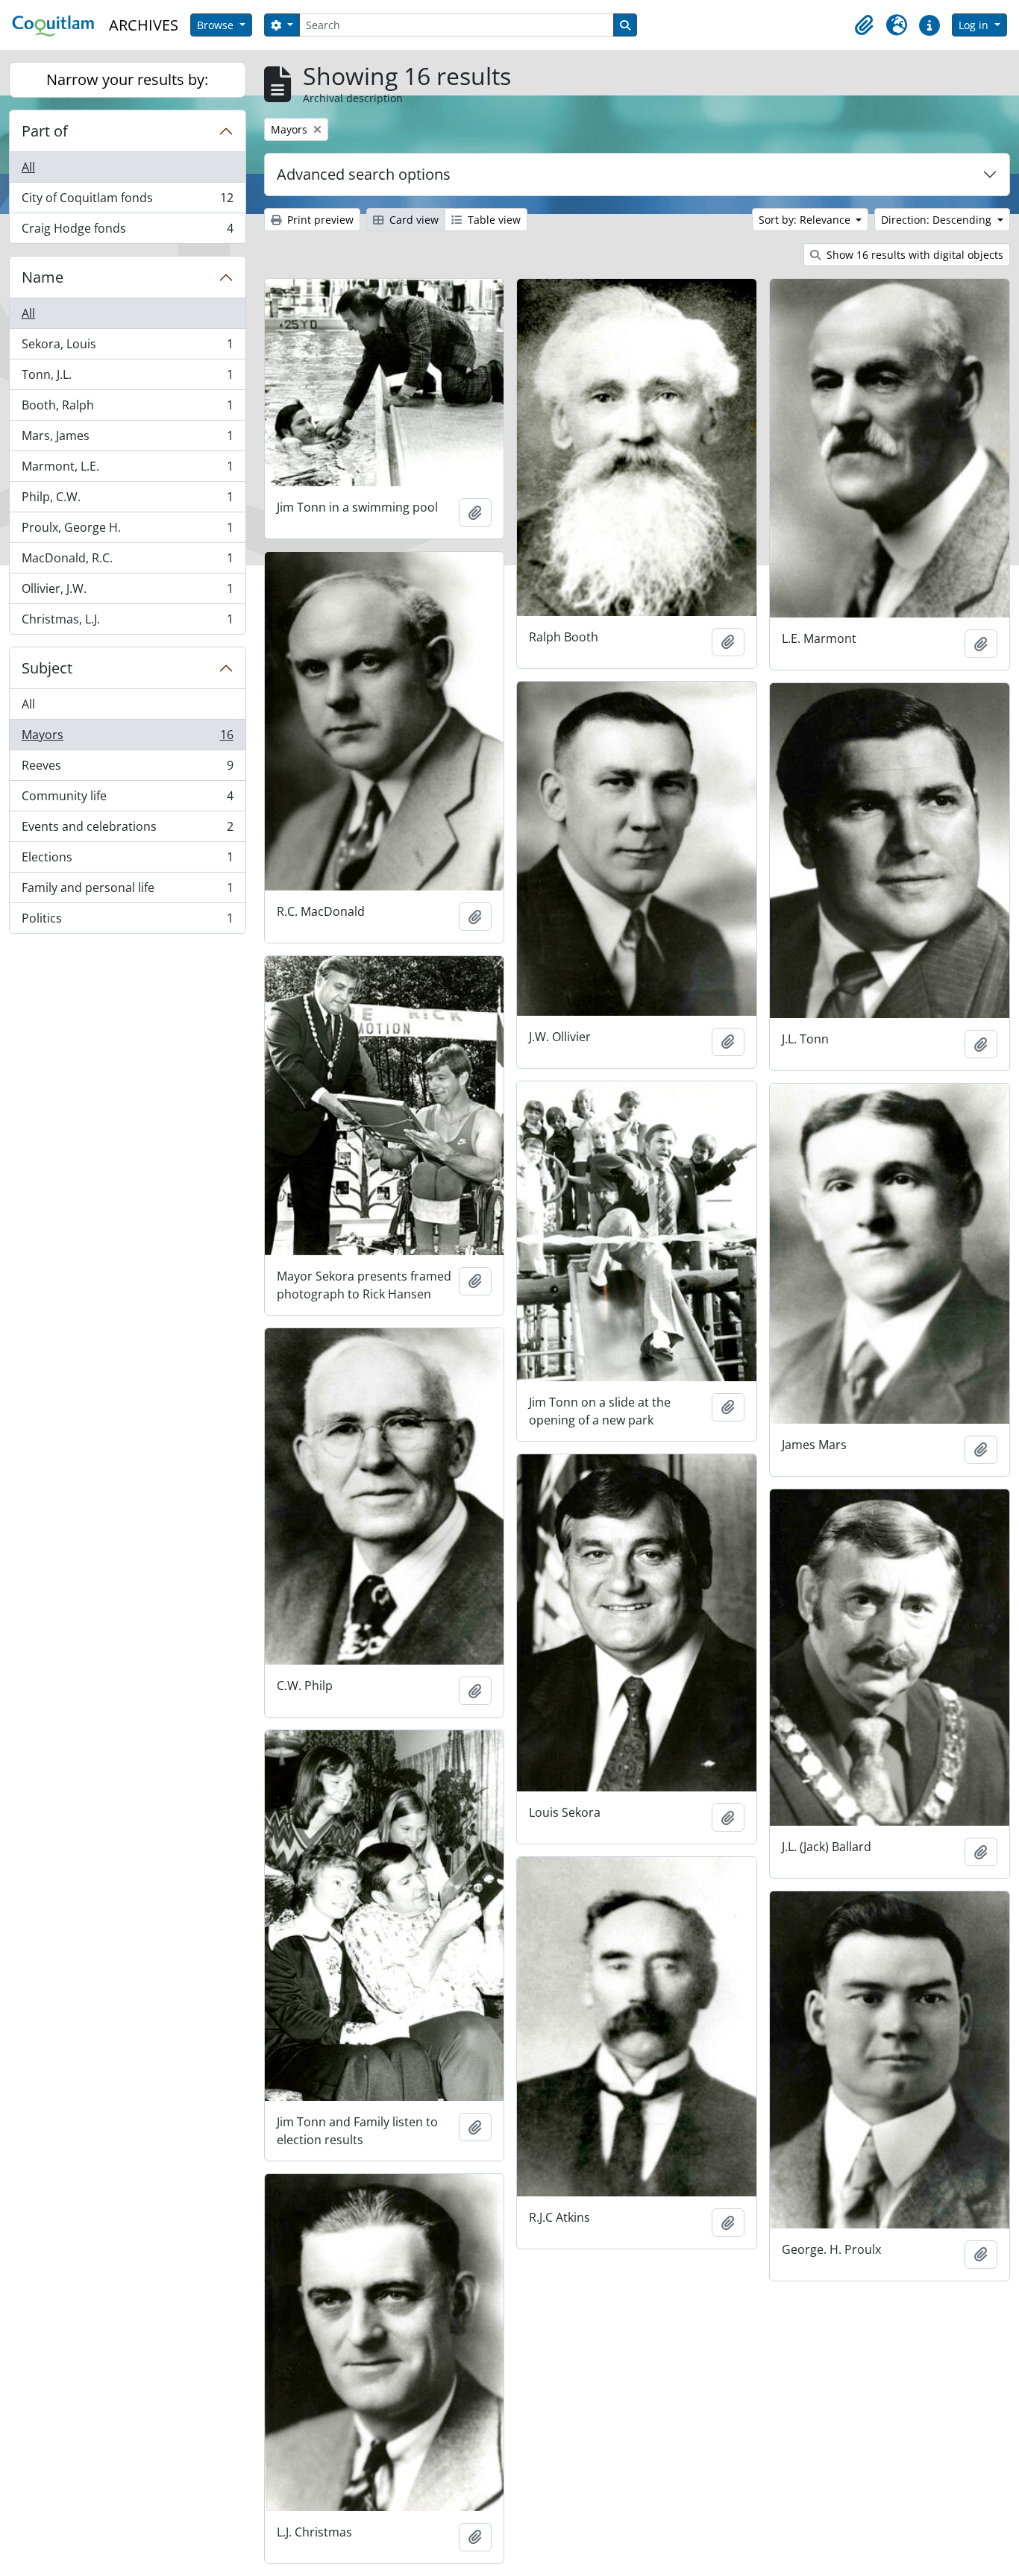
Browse (217, 25)
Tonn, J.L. (127, 378)
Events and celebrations (127, 830)
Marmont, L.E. (127, 470)
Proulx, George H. (127, 531)
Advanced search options (364, 174)
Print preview (319, 220)
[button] (864, 25)
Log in (975, 25)
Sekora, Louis (127, 348)
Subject (47, 668)
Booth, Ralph (127, 409)
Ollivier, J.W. (127, 592)
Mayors (127, 738)
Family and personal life (127, 891)
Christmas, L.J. (127, 622)
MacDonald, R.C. (127, 562)
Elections (127, 861)
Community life (127, 799)
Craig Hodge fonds (127, 232)
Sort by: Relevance (806, 220)
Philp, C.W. (127, 500)
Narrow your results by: (127, 79)
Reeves (127, 769)
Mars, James (127, 439)
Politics (127, 921)
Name (43, 277)
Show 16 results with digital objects (913, 255)
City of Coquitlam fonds (127, 201)
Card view (413, 220)
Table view (493, 220)
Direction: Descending (938, 220)
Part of (45, 131)
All (28, 167)
